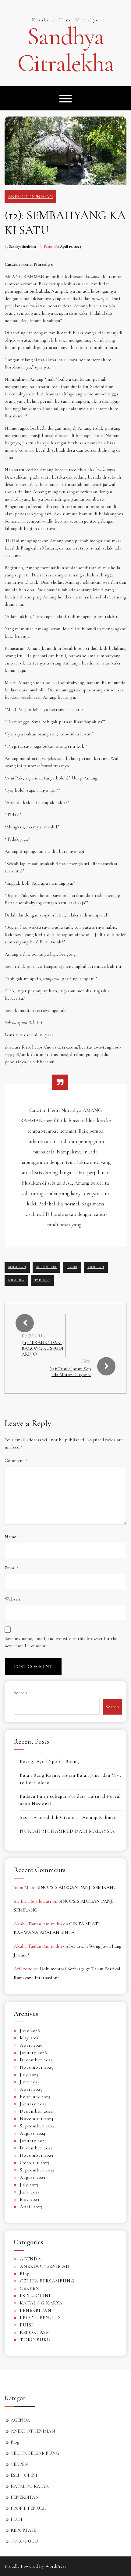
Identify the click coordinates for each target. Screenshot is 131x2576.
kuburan (96, 1267)
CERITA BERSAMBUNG (47, 2281)
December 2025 (36, 2060)
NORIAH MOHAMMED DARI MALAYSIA (67, 1831)
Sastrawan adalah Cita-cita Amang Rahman (68, 1817)
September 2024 (37, 2126)
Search (20, 1693)
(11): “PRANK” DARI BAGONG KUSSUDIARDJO (42, 1348)
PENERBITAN (36, 2310)
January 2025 (33, 2104)
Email (12, 1568)
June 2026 (30, 2030)
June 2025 (30, 2082)
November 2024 (37, 2119)
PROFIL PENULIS (40, 2318)
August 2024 (33, 2133)
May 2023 (30, 2199)
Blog (25, 2274)
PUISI (27, 2325)
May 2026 (30, 2038)
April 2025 (31, 2089)
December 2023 (36, 2148)
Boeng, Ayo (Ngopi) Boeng (49, 1761)
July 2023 (29, 2185)
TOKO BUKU (35, 2340)
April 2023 (31, 2207)
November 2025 (37, 2067)
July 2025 (29, 2074)
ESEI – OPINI (35, 2296)
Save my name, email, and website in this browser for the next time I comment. (61, 1642)
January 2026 (34, 2052)
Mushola (16, 1280)
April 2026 (31, 2045)
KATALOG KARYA (41, 2303)
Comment (16, 1460)
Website (13, 1599)
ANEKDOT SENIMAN (30, 197)
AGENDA (30, 2259)
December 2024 (36, 2111)
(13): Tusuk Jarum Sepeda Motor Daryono (70, 1372)
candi (72, 1267)
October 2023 (35, 2163)
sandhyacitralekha (23, 246)
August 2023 (33, 2177)
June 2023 (30, 2192)
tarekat (42, 1280)
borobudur (46, 1267)
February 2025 (35, 2097)
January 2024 (33, 2141)
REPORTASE (34, 2332)
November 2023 (37, 2155)
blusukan (17, 1267)
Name (12, 1537)
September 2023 (37, 2170)
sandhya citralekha (65, 50)
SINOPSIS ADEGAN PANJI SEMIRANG (77, 1887)
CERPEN (30, 2288)
